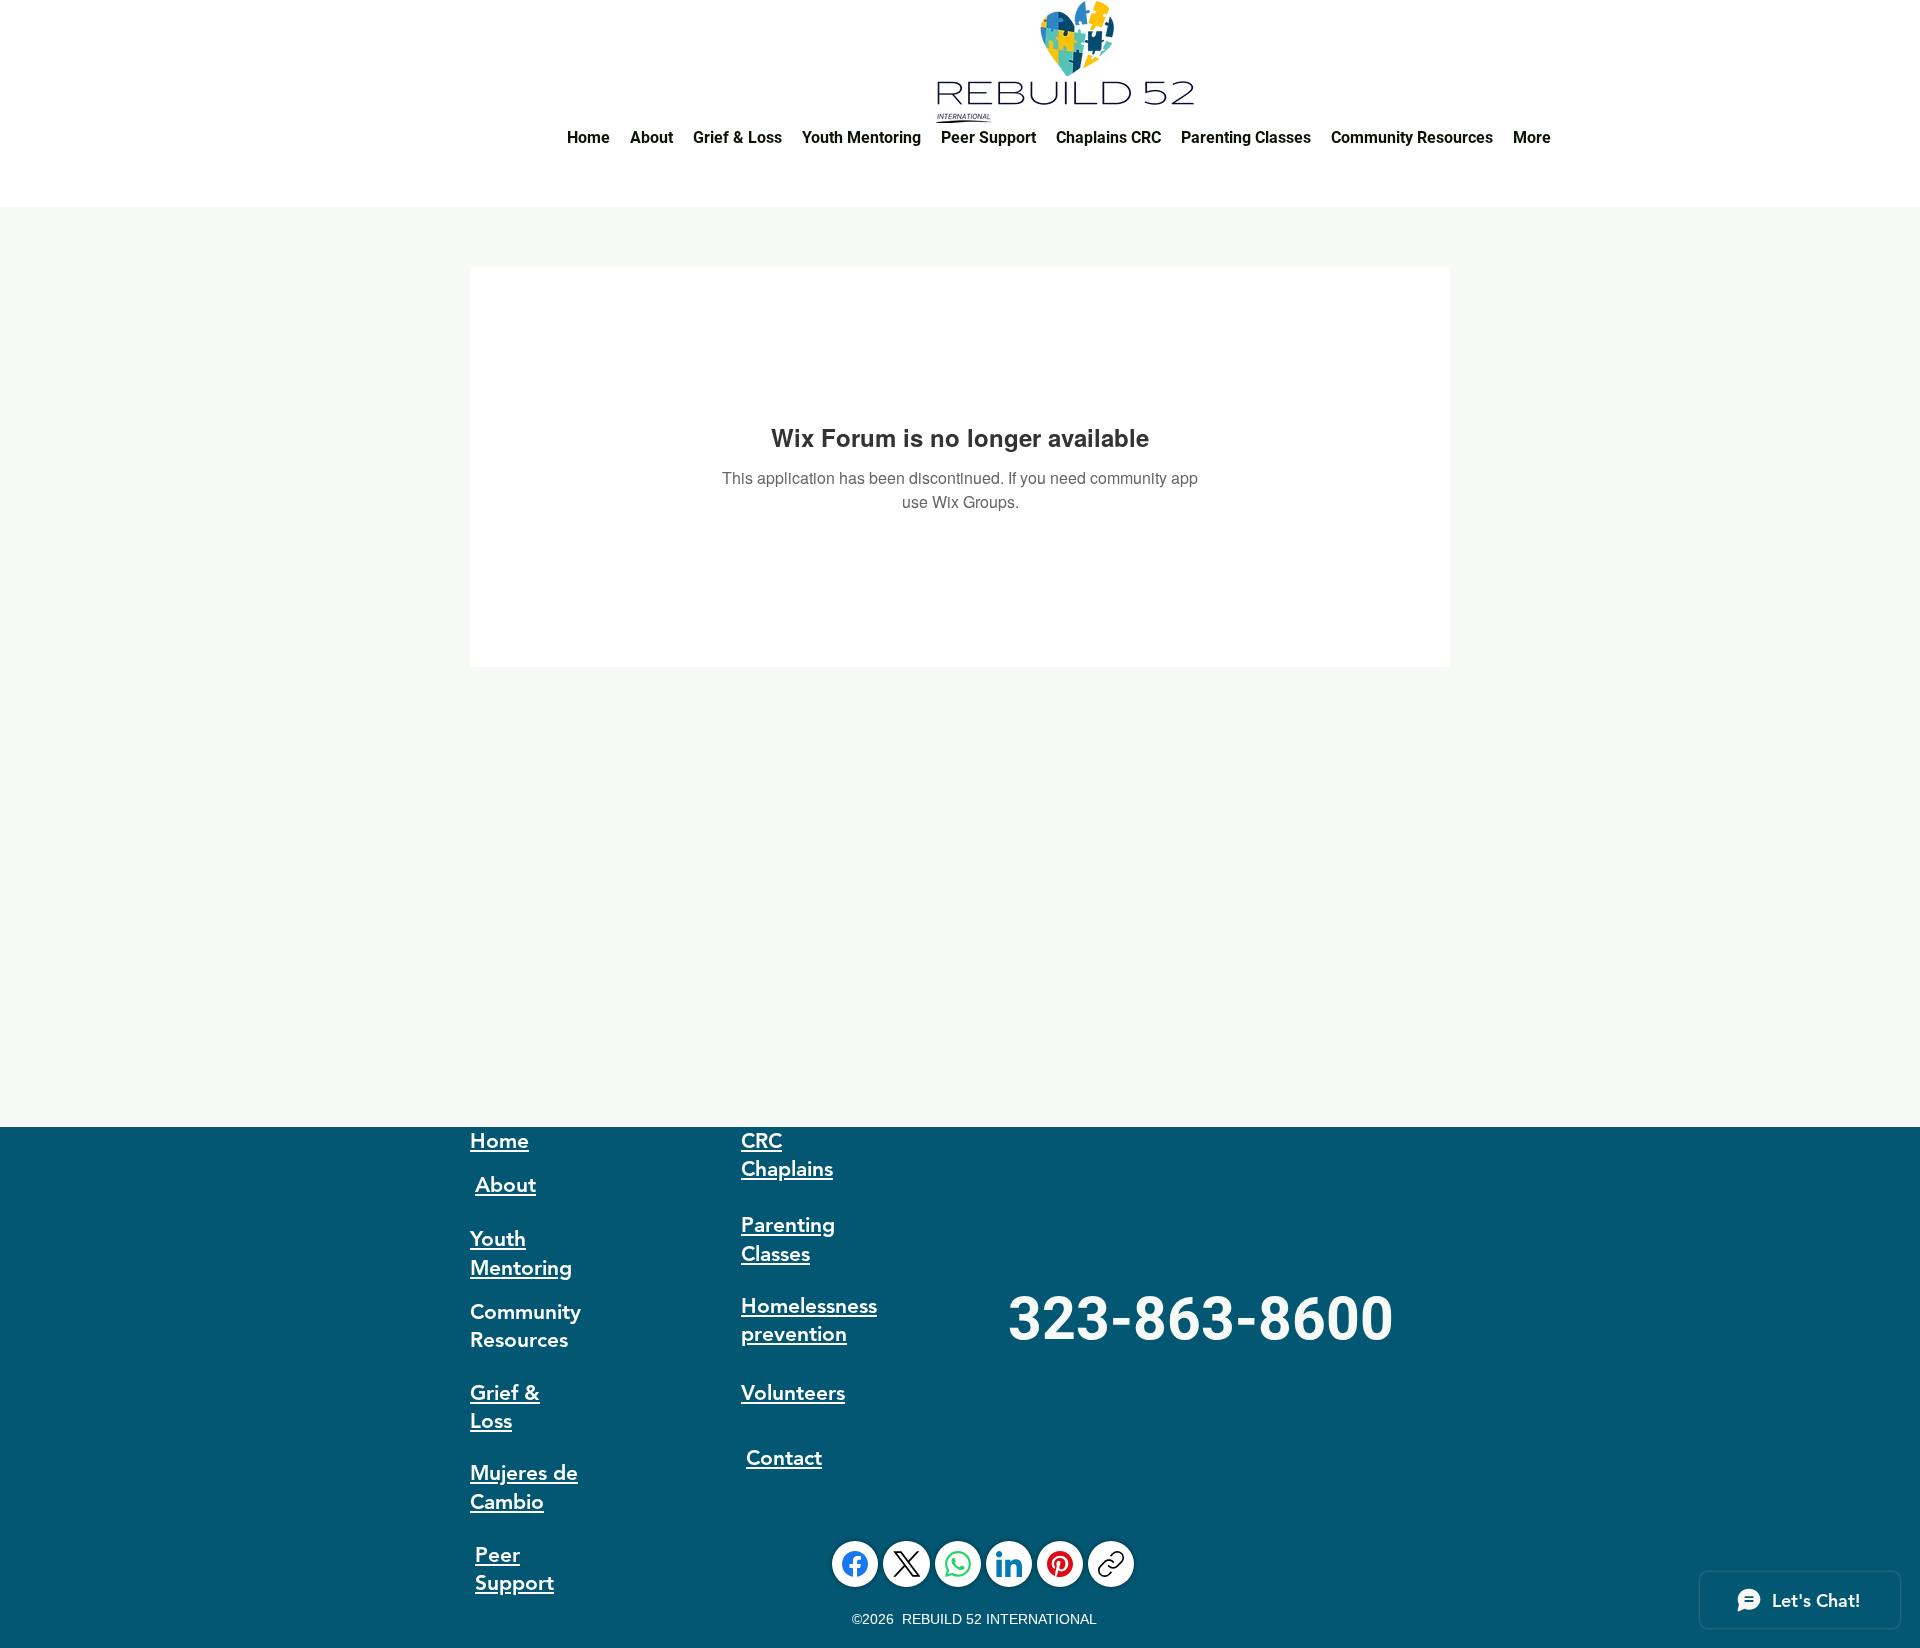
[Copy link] (1111, 1564)
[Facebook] (855, 1564)
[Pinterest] (1060, 1564)
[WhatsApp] (958, 1564)
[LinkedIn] (1009, 1564)
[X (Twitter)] (907, 1564)
